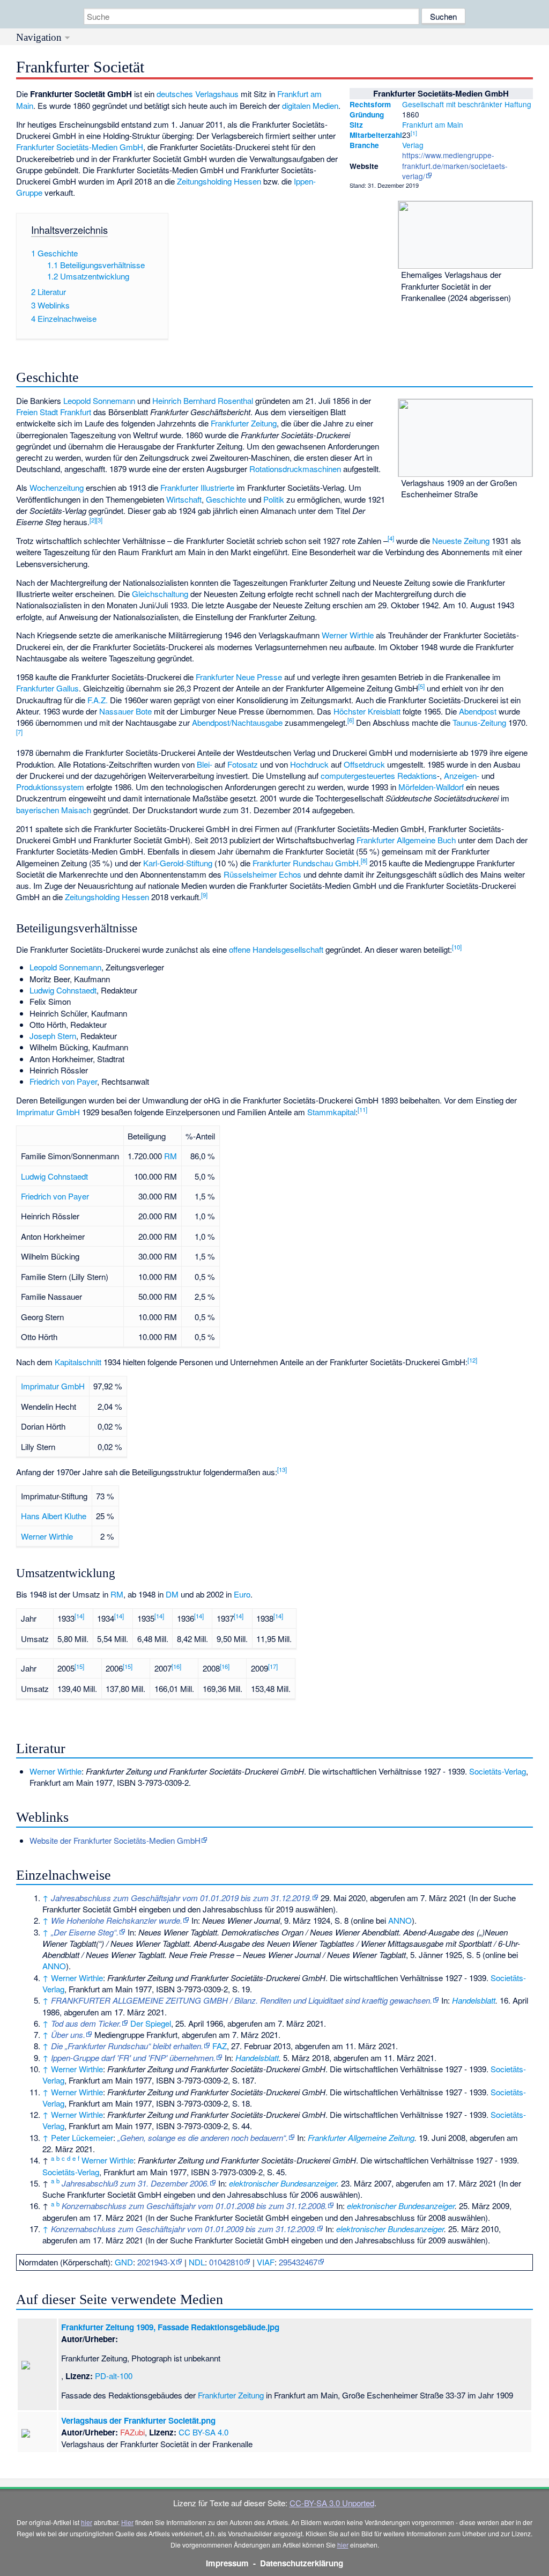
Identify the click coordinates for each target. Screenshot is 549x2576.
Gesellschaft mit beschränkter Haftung (467, 104)
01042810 (226, 2262)
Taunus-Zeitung (479, 722)
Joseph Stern (53, 1036)
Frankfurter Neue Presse (239, 677)
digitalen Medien (310, 105)
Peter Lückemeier (82, 2137)
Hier (127, 2522)
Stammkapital (331, 1112)
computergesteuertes (358, 775)
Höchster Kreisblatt (367, 711)
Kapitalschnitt (78, 1362)
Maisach (76, 810)
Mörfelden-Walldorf (431, 787)
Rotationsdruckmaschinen (295, 469)
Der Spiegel (151, 2023)
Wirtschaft (184, 499)
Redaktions (417, 775)
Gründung (367, 115)
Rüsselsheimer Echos (262, 874)
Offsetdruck (364, 764)
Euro (242, 1594)
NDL (197, 2262)
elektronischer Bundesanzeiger (283, 2183)
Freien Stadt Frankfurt (54, 412)
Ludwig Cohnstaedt (63, 990)
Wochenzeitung (57, 487)
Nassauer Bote (125, 711)
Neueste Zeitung (461, 540)
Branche (364, 145)
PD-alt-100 (114, 2376)
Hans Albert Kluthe (54, 1516)
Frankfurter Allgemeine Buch (406, 840)
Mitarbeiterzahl (376, 135)
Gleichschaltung (160, 594)
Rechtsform (370, 104)
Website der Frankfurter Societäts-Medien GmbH (115, 1840)
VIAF (266, 2262)
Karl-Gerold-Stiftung (178, 863)
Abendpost (478, 711)
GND (124, 2262)
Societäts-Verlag (498, 1771)
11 (362, 1109)
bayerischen (38, 810)
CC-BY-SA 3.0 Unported (332, 2503)
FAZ (220, 2046)
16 (176, 1666)
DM (172, 1594)
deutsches (175, 94)
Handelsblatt (474, 2000)
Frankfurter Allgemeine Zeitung (361, 2137)
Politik (274, 499)
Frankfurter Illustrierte (197, 487)
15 (79, 1666)
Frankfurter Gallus (47, 688)
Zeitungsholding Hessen (219, 181)
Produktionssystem (50, 787)
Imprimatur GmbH (48, 1112)
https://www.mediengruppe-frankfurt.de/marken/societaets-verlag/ (455, 165)
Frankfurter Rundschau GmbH (306, 863)
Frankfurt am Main (433, 124)
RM (170, 1156)
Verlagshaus (217, 94)
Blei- (205, 764)
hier (87, 2522)
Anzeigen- (462, 775)
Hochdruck (309, 764)
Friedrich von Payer (63, 1081)
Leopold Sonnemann (99, 400)
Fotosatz (243, 764)
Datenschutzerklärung (302, 2563)
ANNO (400, 1920)
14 (79, 1616)
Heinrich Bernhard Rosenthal (203, 400)
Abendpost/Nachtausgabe (237, 722)
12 (472, 1360)
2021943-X (156, 2262)
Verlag (413, 145)
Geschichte (226, 499)
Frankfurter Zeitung (244, 423)
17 (273, 1666)
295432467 (298, 2262)
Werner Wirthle (348, 635)
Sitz (356, 125)
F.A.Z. (98, 700)
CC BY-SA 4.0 (203, 2432)
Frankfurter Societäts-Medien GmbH (80, 147)
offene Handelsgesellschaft (276, 949)
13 (282, 1469)
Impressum (227, 2563)
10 (457, 947)
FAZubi (132, 2432)
